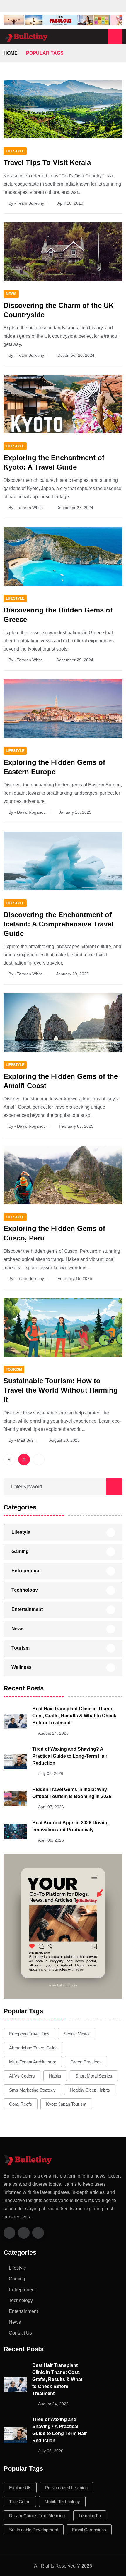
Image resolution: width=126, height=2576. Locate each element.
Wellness (22, 1667)
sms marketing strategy (32, 2090)
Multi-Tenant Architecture (33, 2062)
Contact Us (20, 2333)
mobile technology (62, 2502)
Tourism (21, 1648)
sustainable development (34, 2530)
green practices (86, 2062)
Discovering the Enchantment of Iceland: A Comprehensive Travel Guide (58, 924)
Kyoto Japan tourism (66, 2104)
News (18, 1629)
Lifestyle (21, 1532)
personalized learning (66, 2488)
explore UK (20, 2488)
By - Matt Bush (22, 1440)
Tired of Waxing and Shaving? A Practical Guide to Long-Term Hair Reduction (70, 1756)
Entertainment (27, 1609)
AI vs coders (22, 2076)
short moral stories (94, 2076)
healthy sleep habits (90, 2090)
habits (55, 2076)
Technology (25, 1590)
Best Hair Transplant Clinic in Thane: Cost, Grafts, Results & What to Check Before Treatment (74, 1716)
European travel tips (29, 2034)
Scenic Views (77, 2034)
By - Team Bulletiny (26, 203)
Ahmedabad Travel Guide (33, 2048)
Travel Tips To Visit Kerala (47, 162)
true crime (20, 2502)
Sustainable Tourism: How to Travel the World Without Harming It (61, 1390)
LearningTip (90, 2516)
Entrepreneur (26, 1571)
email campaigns (89, 2530)
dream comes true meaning (37, 2516)
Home (11, 53)
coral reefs (21, 2104)
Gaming (20, 1551)
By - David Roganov (27, 812)
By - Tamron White (26, 508)
